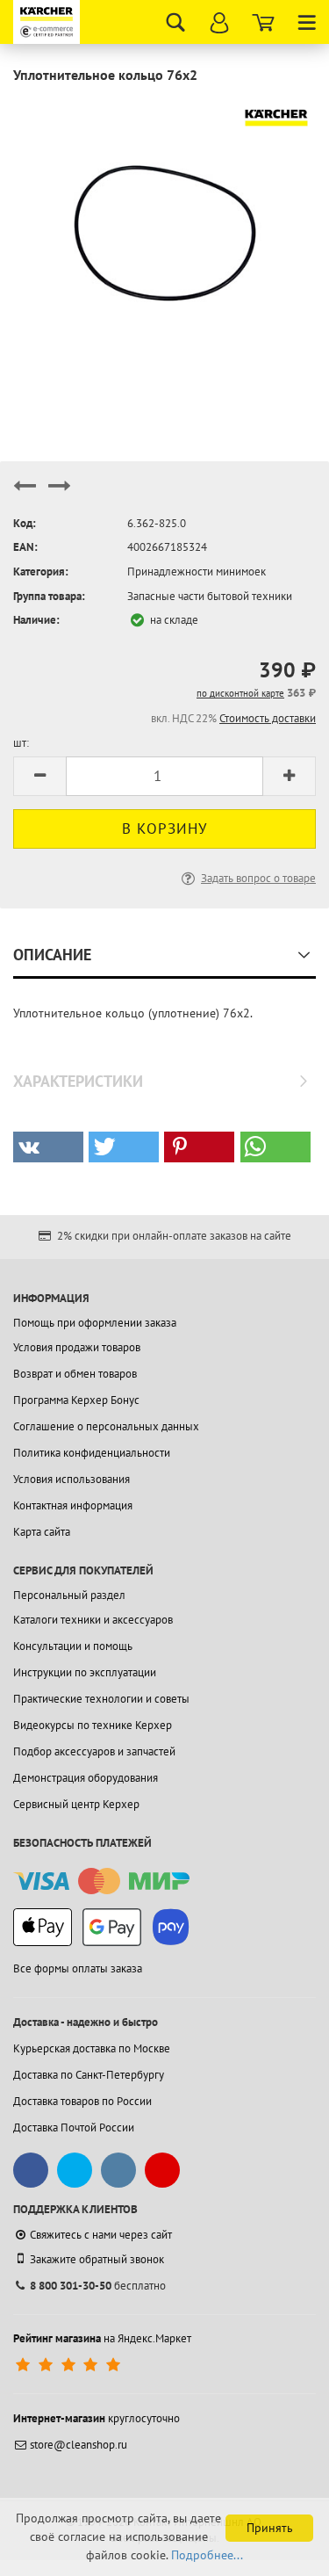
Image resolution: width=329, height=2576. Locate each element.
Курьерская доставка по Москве (92, 2048)
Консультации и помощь (73, 1646)
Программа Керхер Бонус (76, 1400)
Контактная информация (73, 1505)
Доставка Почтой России (74, 2127)
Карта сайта (42, 1532)
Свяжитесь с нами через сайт (101, 2235)
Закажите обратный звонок (97, 2259)
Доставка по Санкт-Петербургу (89, 2075)
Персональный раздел (69, 1595)
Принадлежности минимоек (197, 572)
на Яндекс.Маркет (102, 2338)
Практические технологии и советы (101, 1699)
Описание (52, 955)
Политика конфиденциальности (92, 1453)
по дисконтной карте (240, 693)
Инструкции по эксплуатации (85, 1672)
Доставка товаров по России (82, 2101)
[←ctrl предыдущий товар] (25, 493)
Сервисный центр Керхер (76, 1804)
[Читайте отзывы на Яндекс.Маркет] (70, 2365)
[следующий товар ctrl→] (60, 493)
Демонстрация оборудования (86, 1778)
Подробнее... (207, 2555)
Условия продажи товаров (77, 1347)
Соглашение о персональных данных (106, 1426)
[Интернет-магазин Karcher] (48, 22)
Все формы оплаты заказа (78, 1968)
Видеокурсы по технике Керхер (93, 1725)
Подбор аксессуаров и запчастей (94, 1751)
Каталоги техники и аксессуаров (93, 1620)
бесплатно (98, 2286)
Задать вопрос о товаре (258, 878)
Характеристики (78, 1081)
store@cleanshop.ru (79, 2445)
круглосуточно (97, 2418)
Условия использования (72, 1479)
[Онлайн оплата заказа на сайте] (101, 1881)
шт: (21, 743)
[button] (48, 1147)
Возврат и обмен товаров (75, 1374)
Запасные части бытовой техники (210, 596)
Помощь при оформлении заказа (95, 1323)
